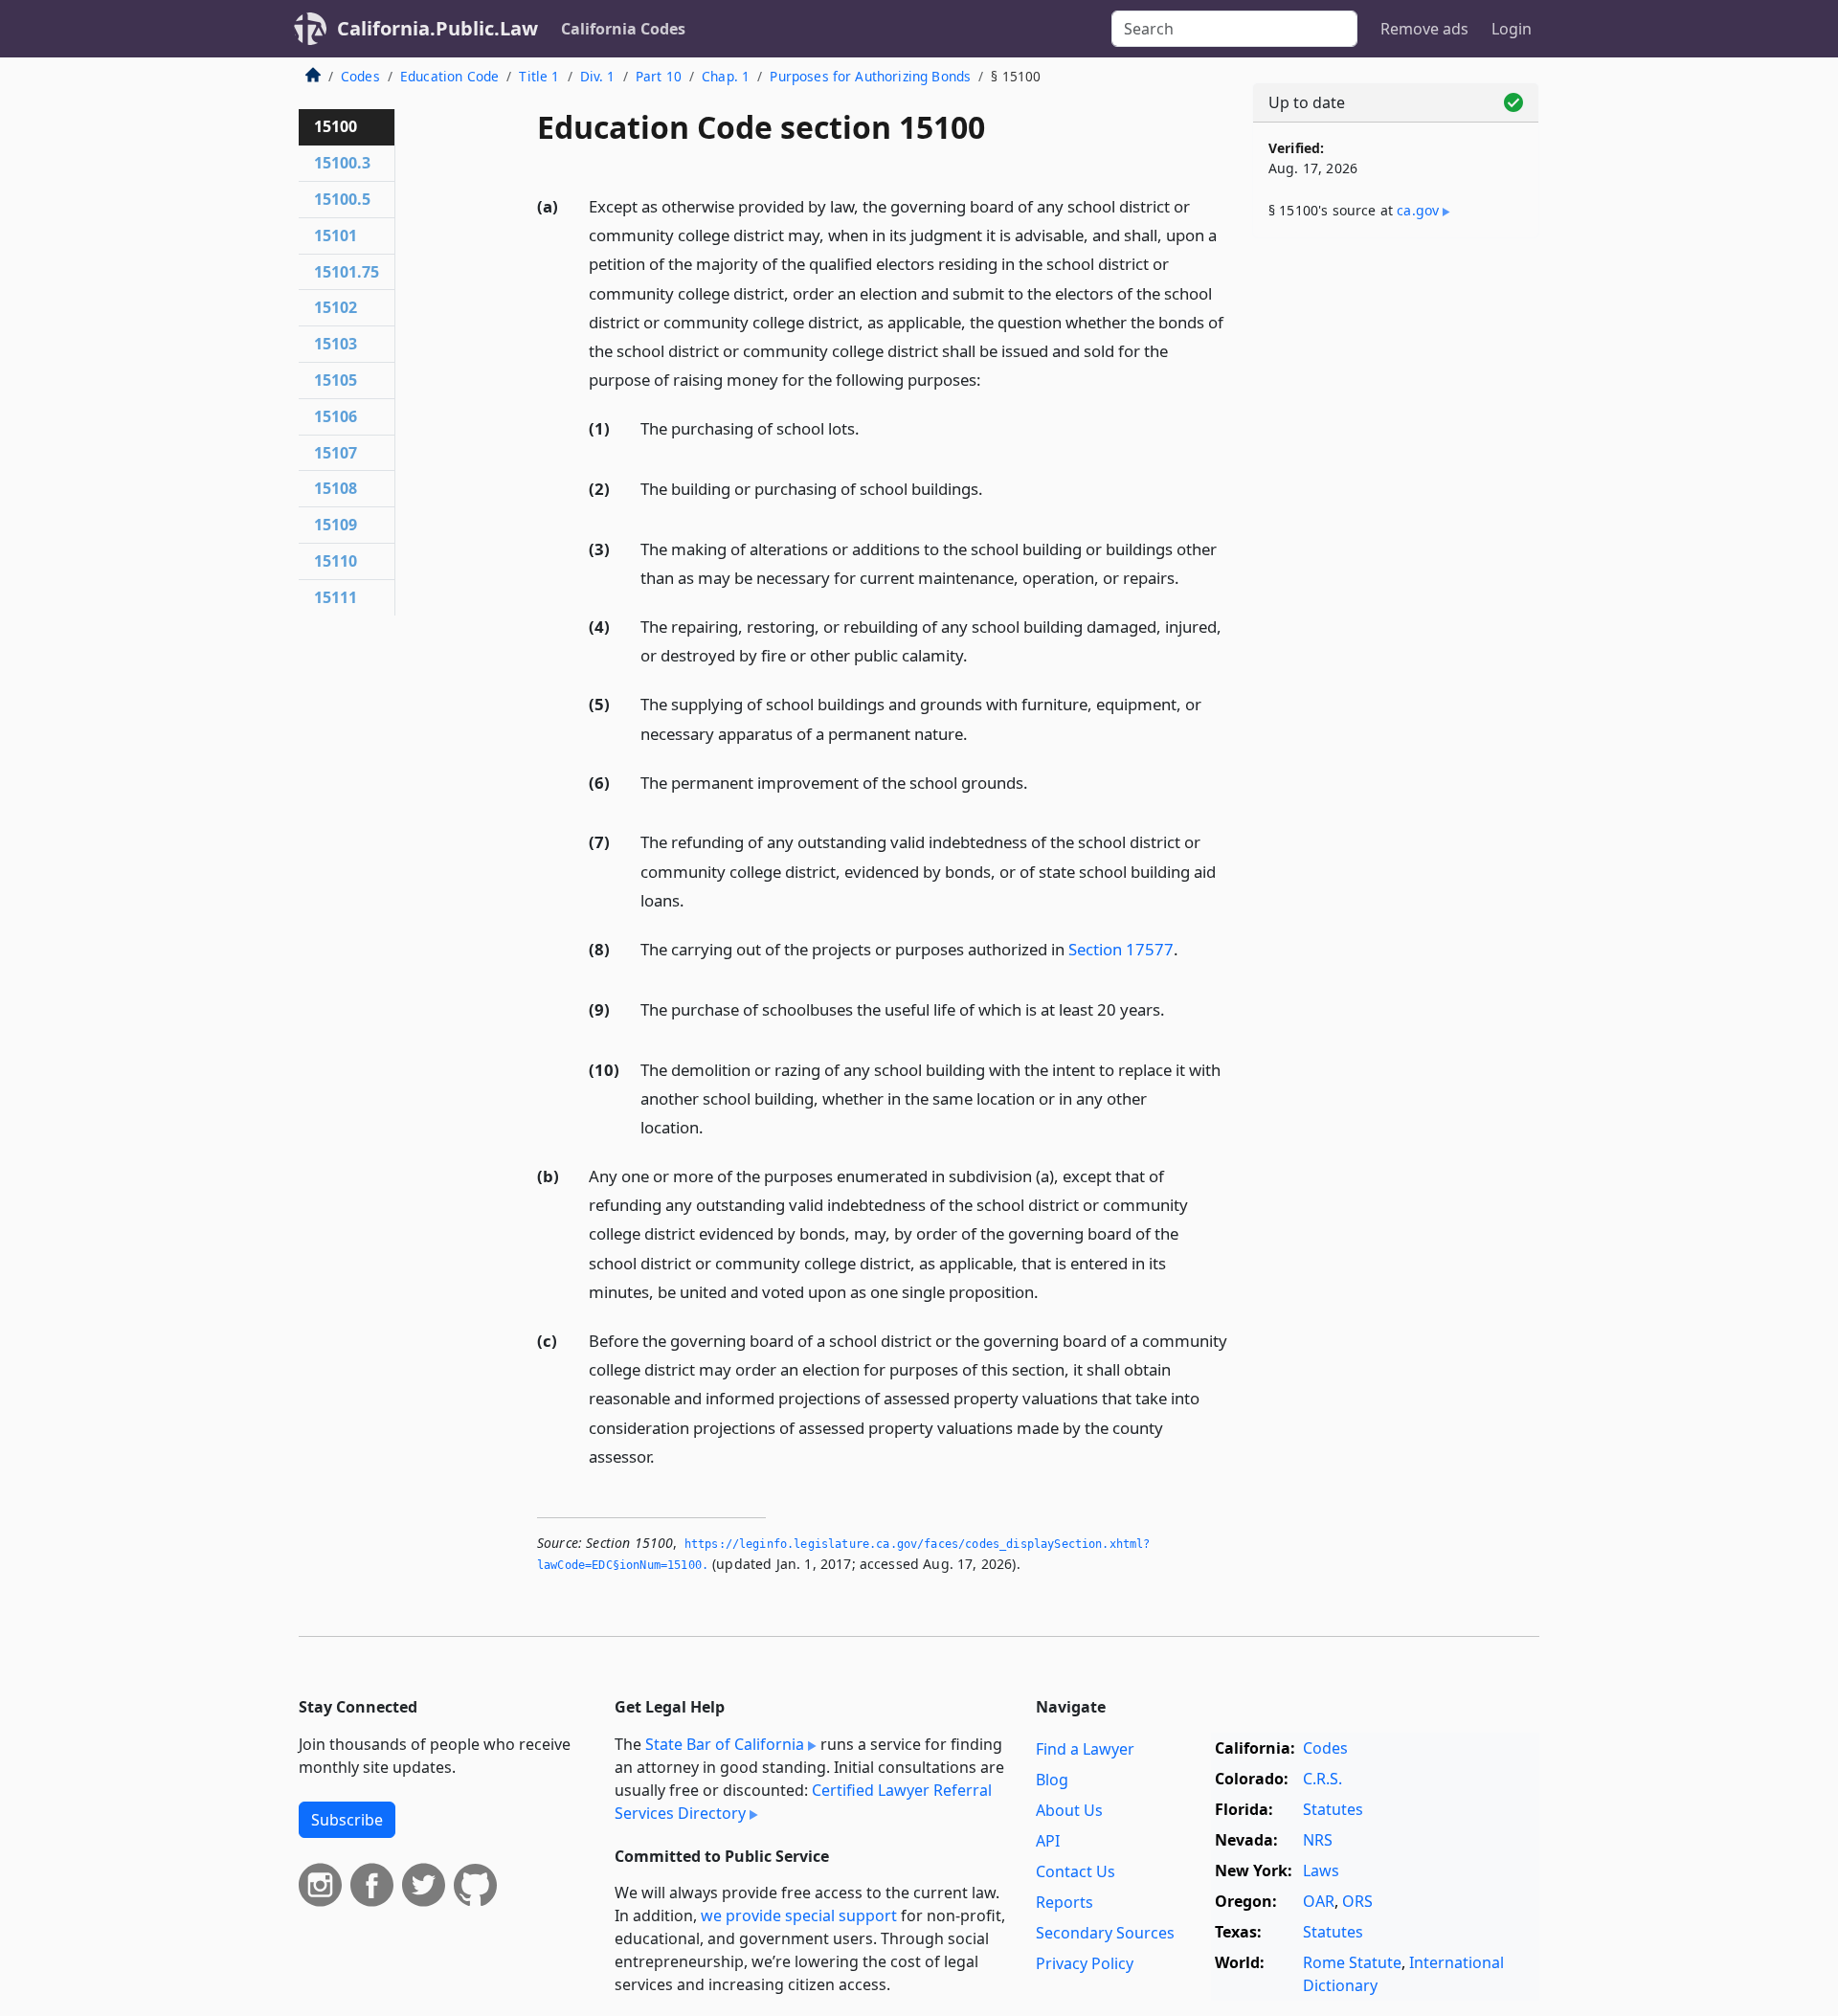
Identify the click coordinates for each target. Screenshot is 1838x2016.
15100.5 (342, 199)
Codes (360, 76)
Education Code (449, 76)
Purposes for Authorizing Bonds (870, 76)
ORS (1357, 1901)
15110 (336, 561)
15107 (336, 453)
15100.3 (342, 163)
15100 (336, 126)
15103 (336, 344)
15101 (336, 235)
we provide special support (799, 1915)
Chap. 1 (726, 76)
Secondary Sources (1105, 1933)
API (1048, 1841)
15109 (336, 525)
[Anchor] (992, 379)
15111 (336, 597)
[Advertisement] (1396, 552)
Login (1512, 29)
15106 (336, 416)
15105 (336, 380)
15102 (336, 307)
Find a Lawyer (1085, 1749)
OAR (1319, 1901)
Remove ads (1424, 29)
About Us (1069, 1810)
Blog (1052, 1780)
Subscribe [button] (347, 1820)
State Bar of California (725, 1744)
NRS (1318, 1840)
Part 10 (659, 76)
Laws (1321, 1870)
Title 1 (539, 76)
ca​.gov (1418, 210)
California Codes (623, 29)
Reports (1065, 1902)
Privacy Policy (1085, 1963)
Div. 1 (598, 76)
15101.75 (347, 272)
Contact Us (1076, 1871)
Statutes (1333, 1809)
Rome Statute (1352, 1962)
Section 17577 (1121, 949)
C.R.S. (1322, 1779)
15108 (336, 488)
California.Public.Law (437, 28)
